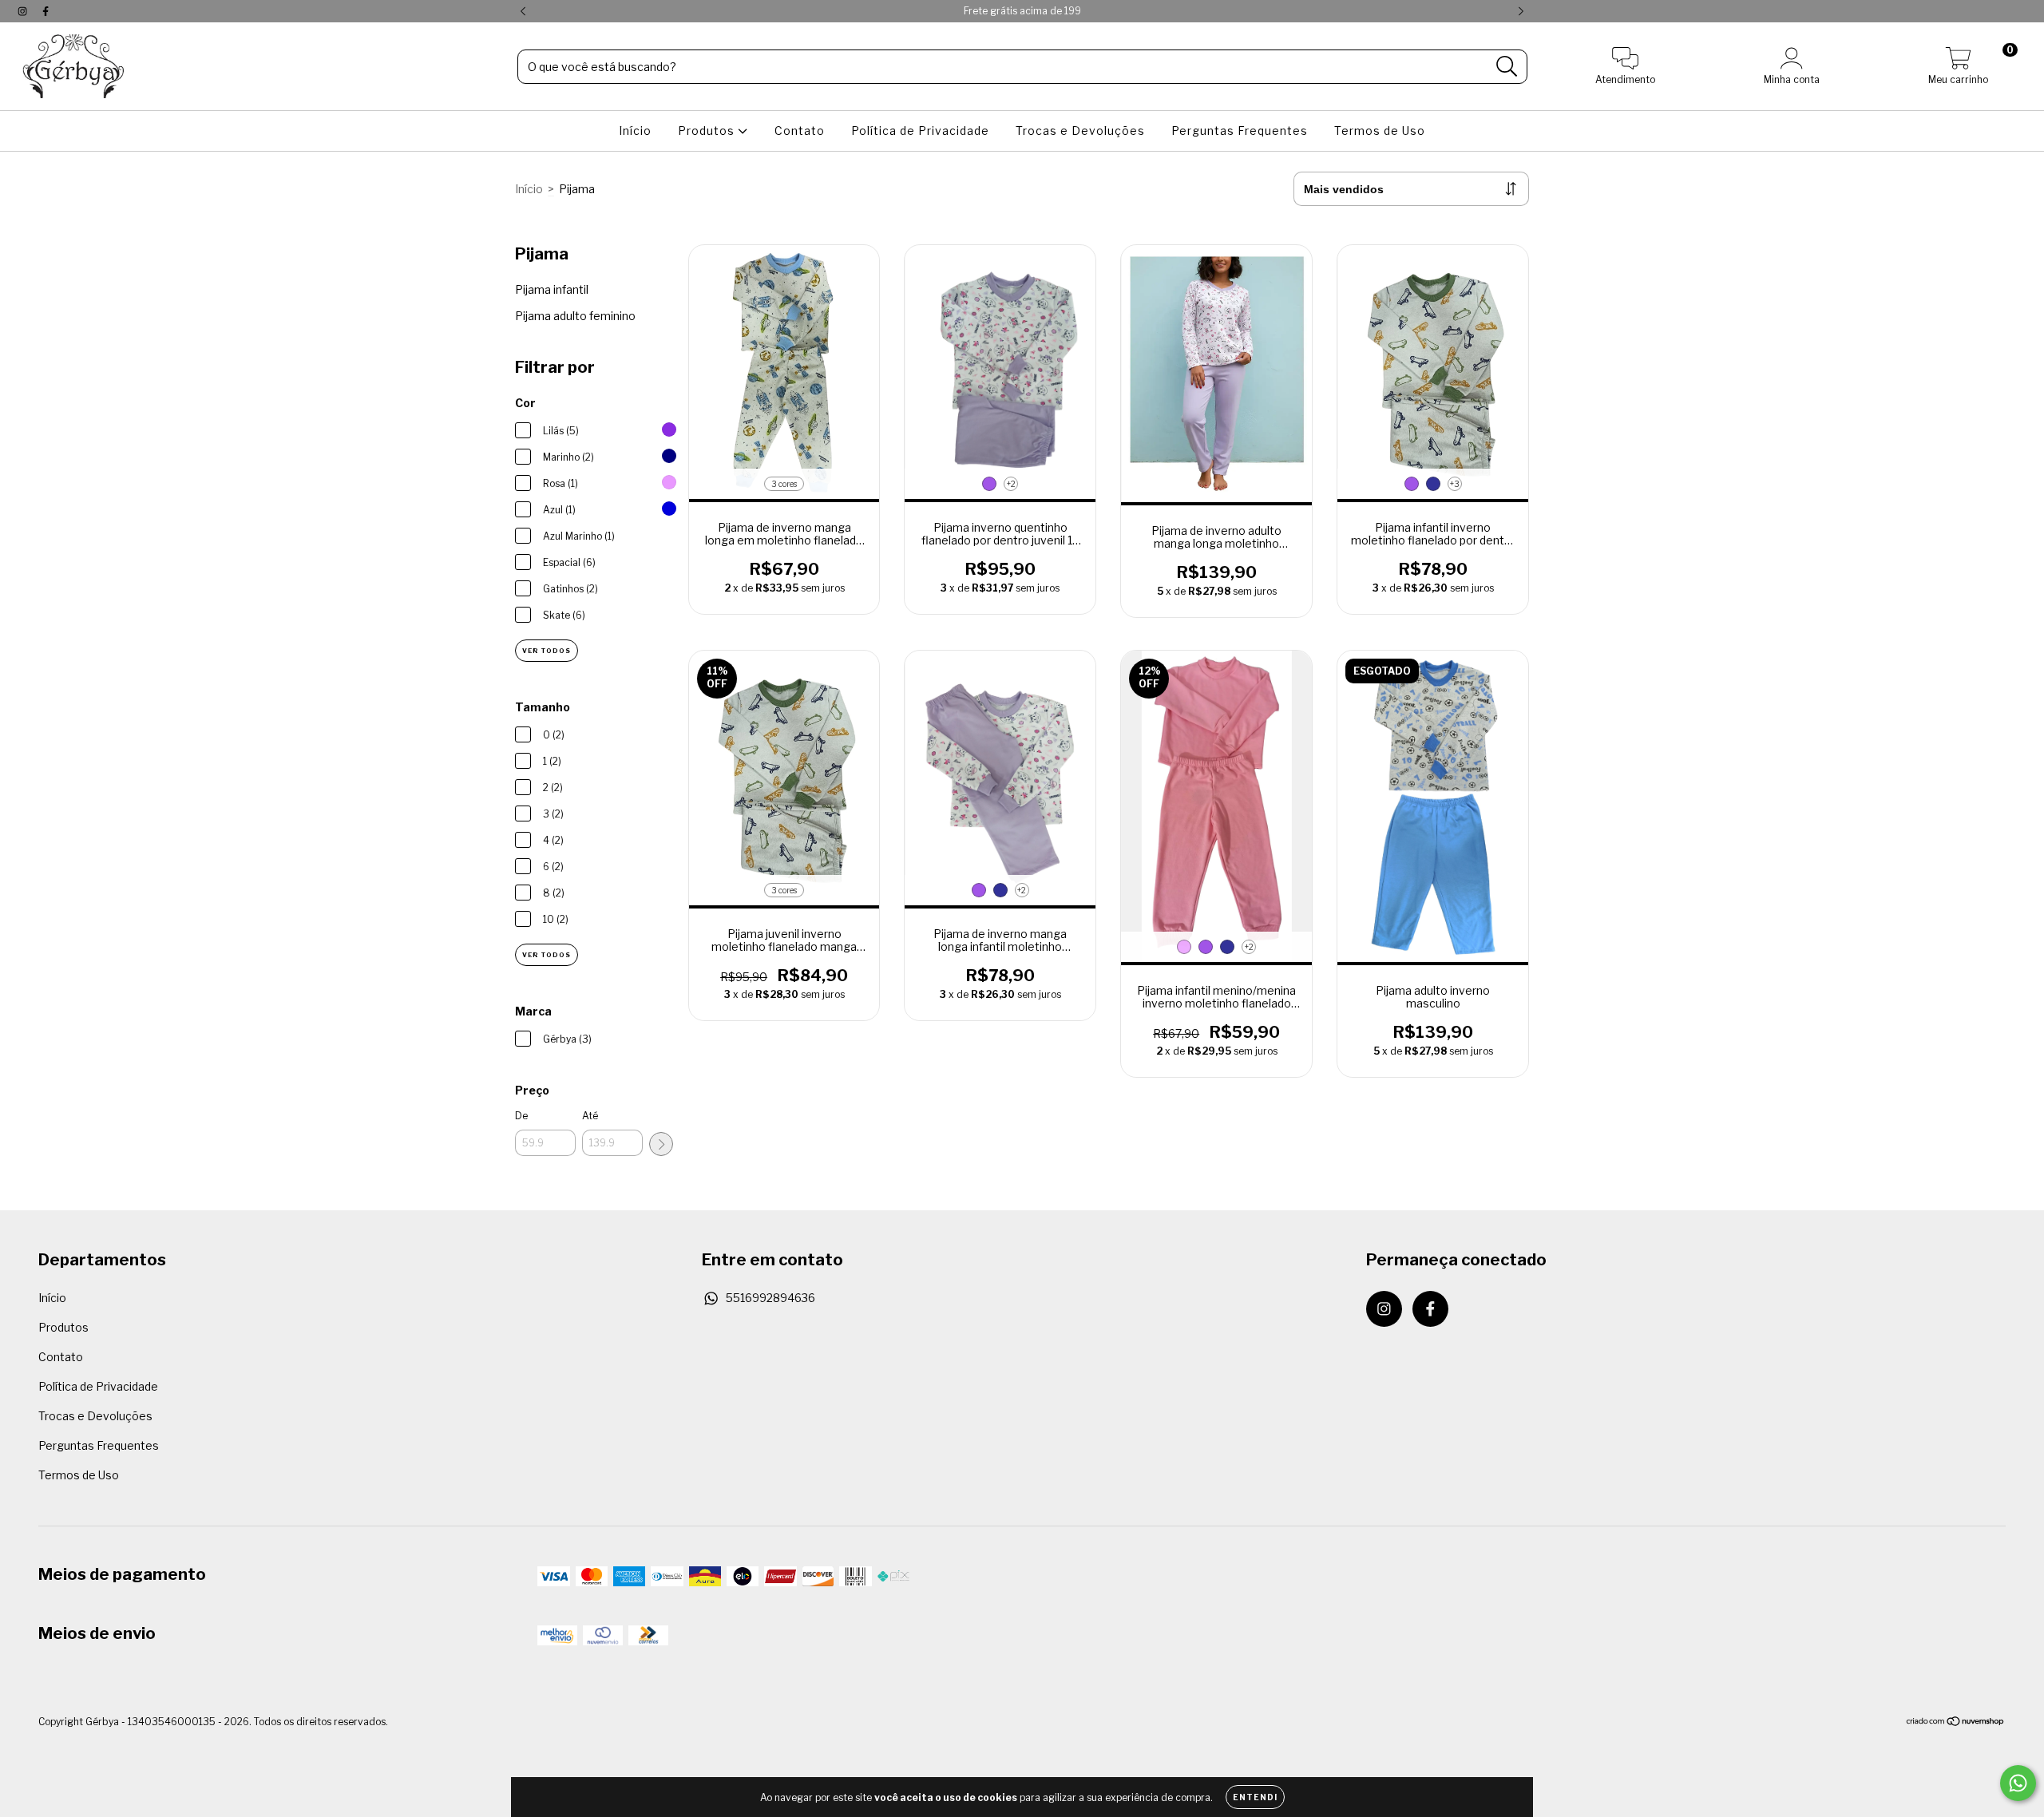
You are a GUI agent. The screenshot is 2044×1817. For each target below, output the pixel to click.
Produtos (708, 131)
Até (590, 1116)
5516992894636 (770, 1298)
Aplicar (661, 1144)
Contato (800, 131)
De (521, 1116)
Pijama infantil (552, 289)
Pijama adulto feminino (575, 316)
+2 (1011, 484)
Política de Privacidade (920, 131)
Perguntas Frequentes (1240, 131)
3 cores (784, 484)
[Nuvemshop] (1956, 1723)
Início (635, 131)
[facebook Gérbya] (46, 11)
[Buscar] (1507, 67)
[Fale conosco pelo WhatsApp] (2018, 1783)
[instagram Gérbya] (24, 11)
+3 (1455, 484)
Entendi (1255, 1797)
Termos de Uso (1380, 131)
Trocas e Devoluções (1080, 131)
